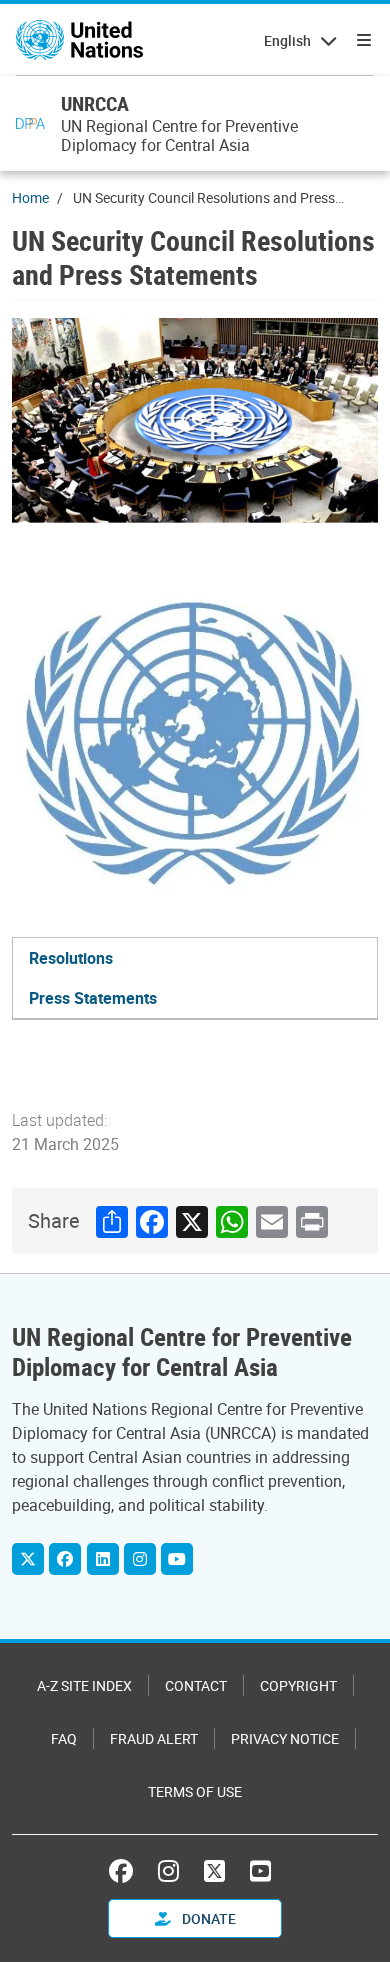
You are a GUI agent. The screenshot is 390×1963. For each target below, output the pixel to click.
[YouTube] (177, 1559)
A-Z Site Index (84, 1685)
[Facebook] (65, 1559)
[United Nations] (79, 40)
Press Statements (93, 998)
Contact (196, 1685)
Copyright (298, 1685)
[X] (28, 1559)
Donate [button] (207, 1918)
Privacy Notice (285, 1738)
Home (30, 197)
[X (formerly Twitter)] (214, 1871)
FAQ (64, 1738)
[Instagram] (140, 1559)
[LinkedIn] (103, 1559)
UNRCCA (95, 103)
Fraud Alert (154, 1738)
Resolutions (71, 958)
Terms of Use (195, 1791)
